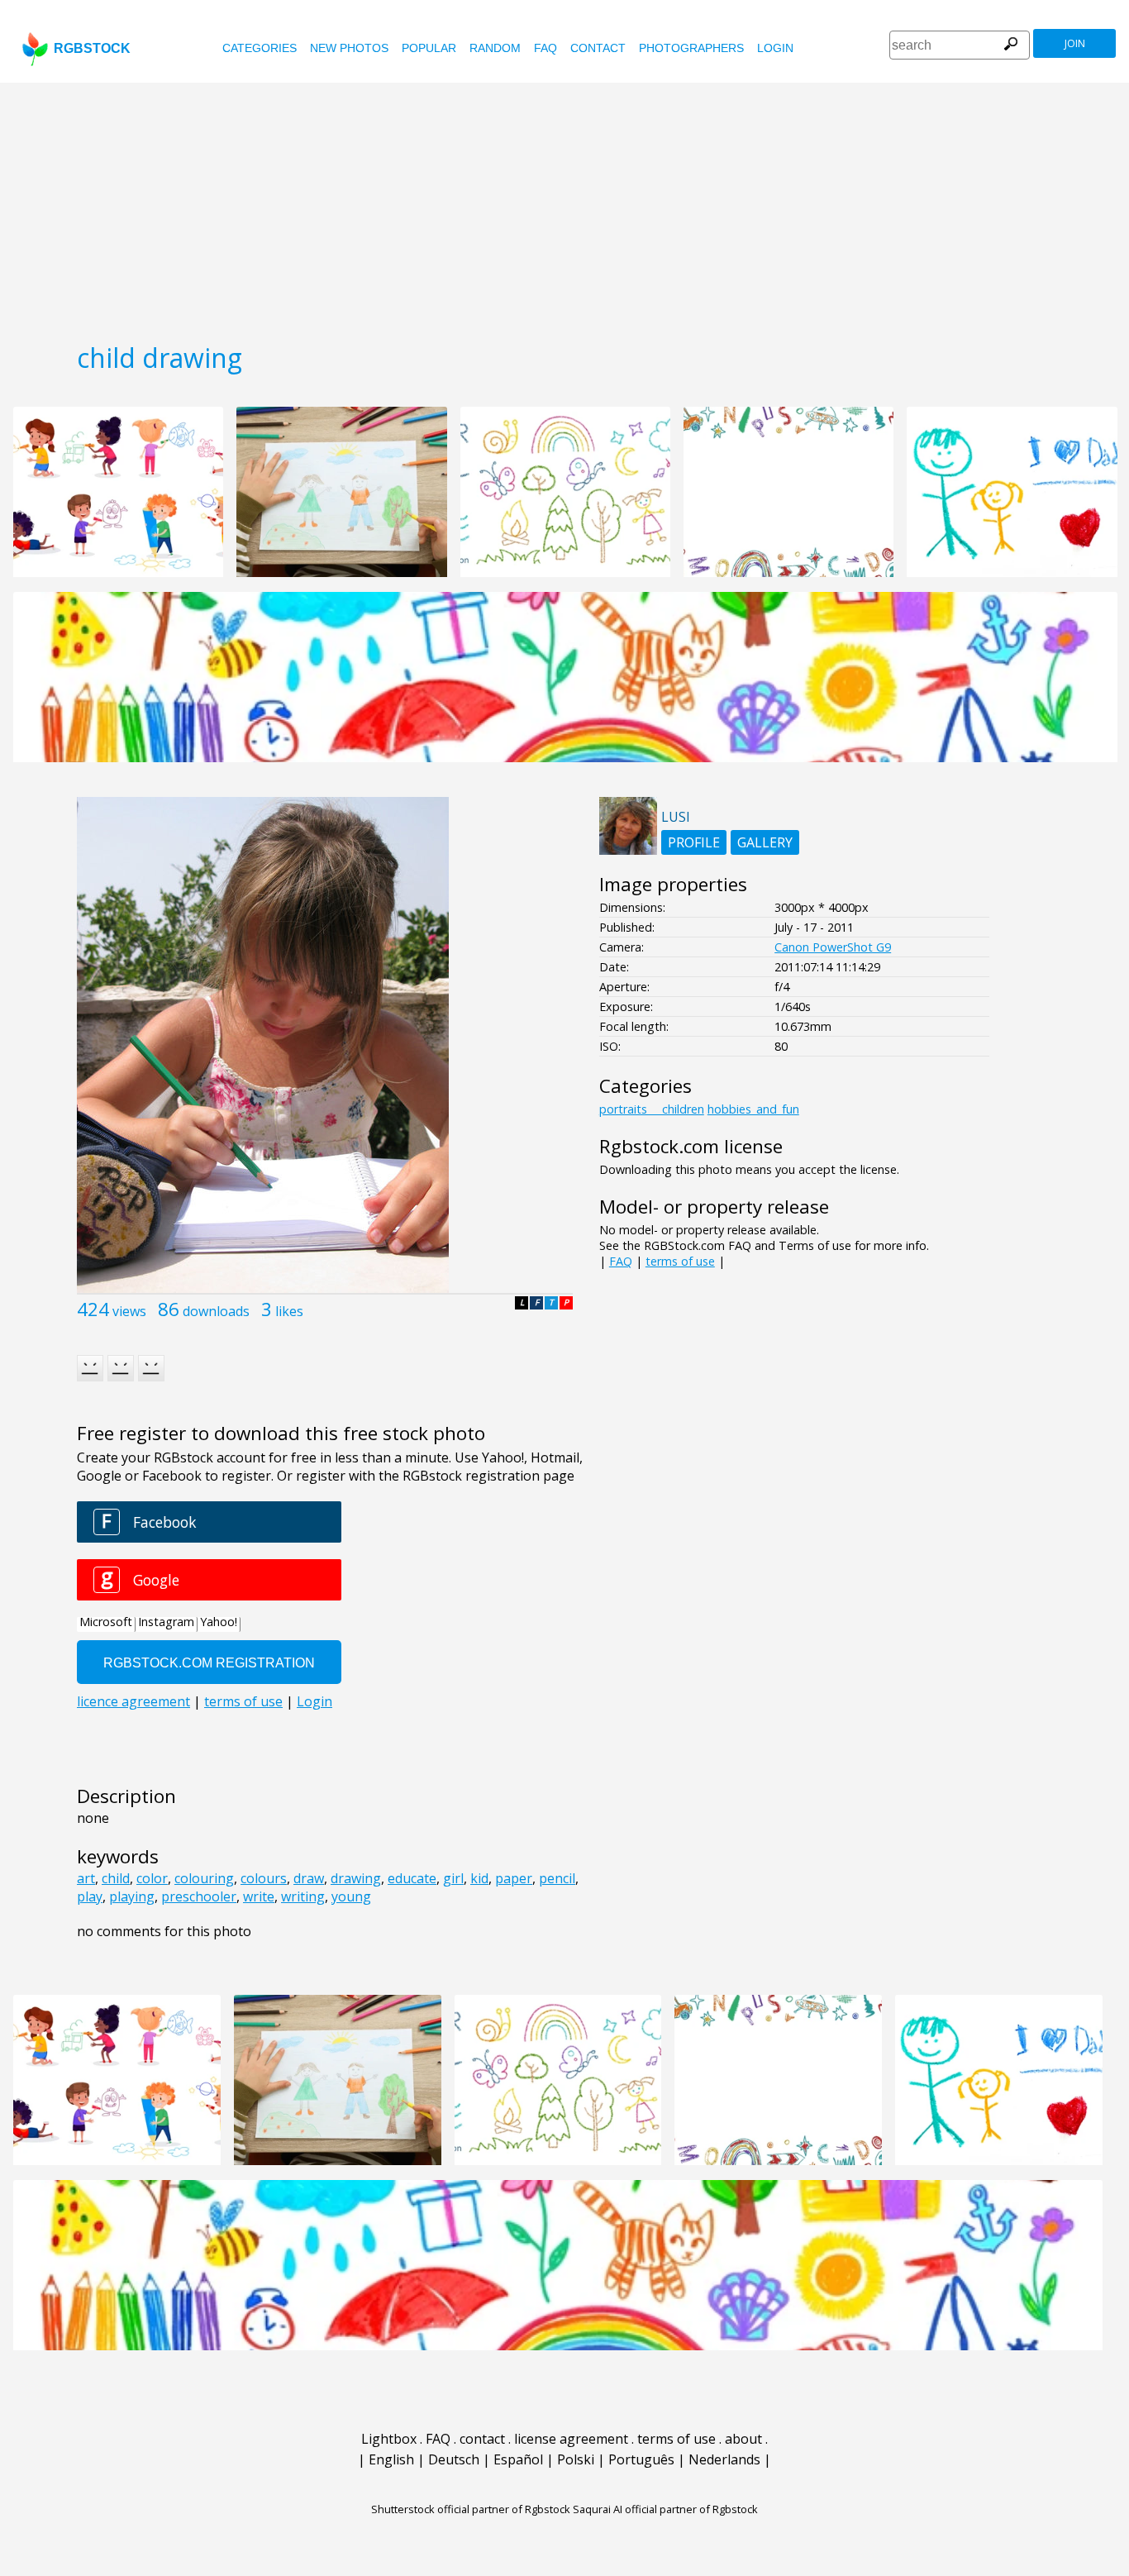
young (351, 1896)
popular (429, 48)
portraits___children (652, 1109)
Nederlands (724, 2459)
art (86, 1878)
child (116, 1878)
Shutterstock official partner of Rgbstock (471, 2509)
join (1075, 43)
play (90, 1896)
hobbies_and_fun (753, 1109)
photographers (691, 48)
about (743, 2439)
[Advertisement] (564, 207)
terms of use (680, 1261)
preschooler (199, 1896)
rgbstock (92, 48)
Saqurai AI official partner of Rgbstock (665, 2509)
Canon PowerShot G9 (833, 947)
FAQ (545, 48)
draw (309, 1878)
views (129, 1311)
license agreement (571, 2439)
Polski (576, 2459)
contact (598, 48)
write (259, 1896)
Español (518, 2459)
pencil (557, 1878)
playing (132, 1896)
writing (303, 1896)
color (152, 1878)
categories (260, 48)
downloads (216, 1311)
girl (453, 1878)
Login (775, 48)
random (495, 48)
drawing (356, 1878)
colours (264, 1878)
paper (514, 1878)
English (391, 2459)
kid (479, 1878)
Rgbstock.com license (691, 1146)
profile (694, 842)
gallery (765, 842)
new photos (349, 48)
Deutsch (454, 2459)
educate (412, 1878)
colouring (204, 1878)
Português (641, 2459)
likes (289, 1311)
